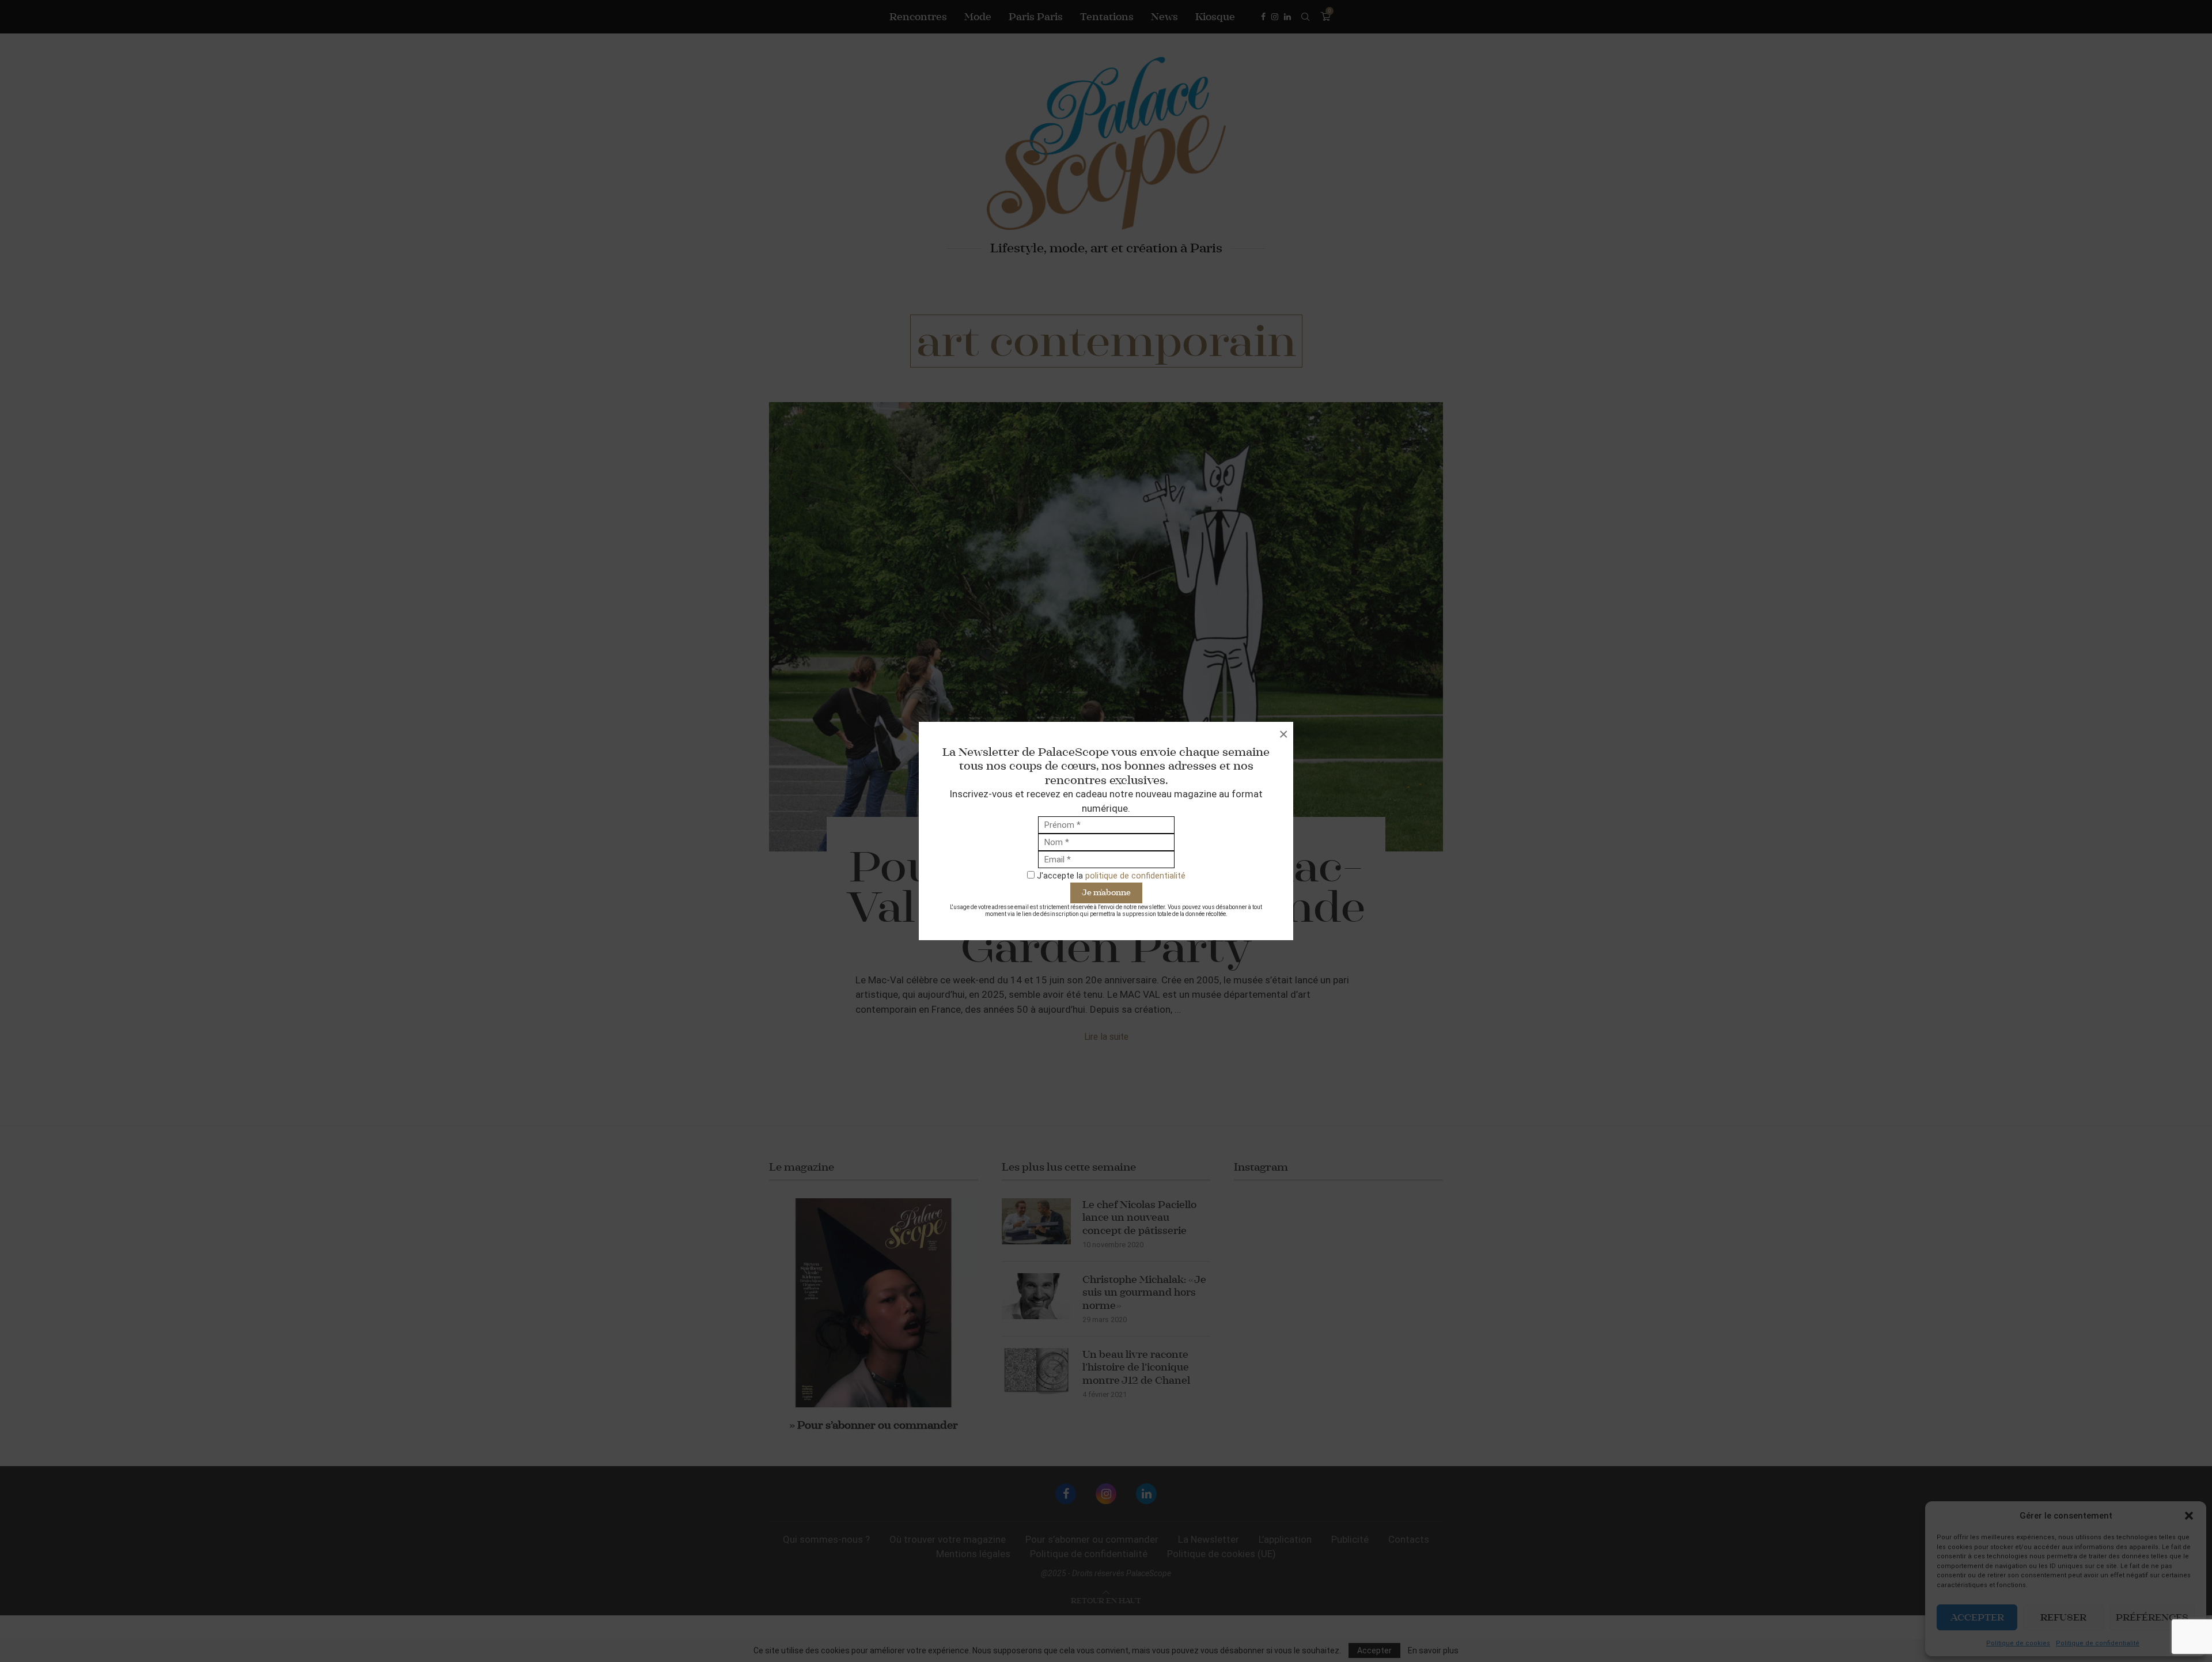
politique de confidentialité (1135, 876)
